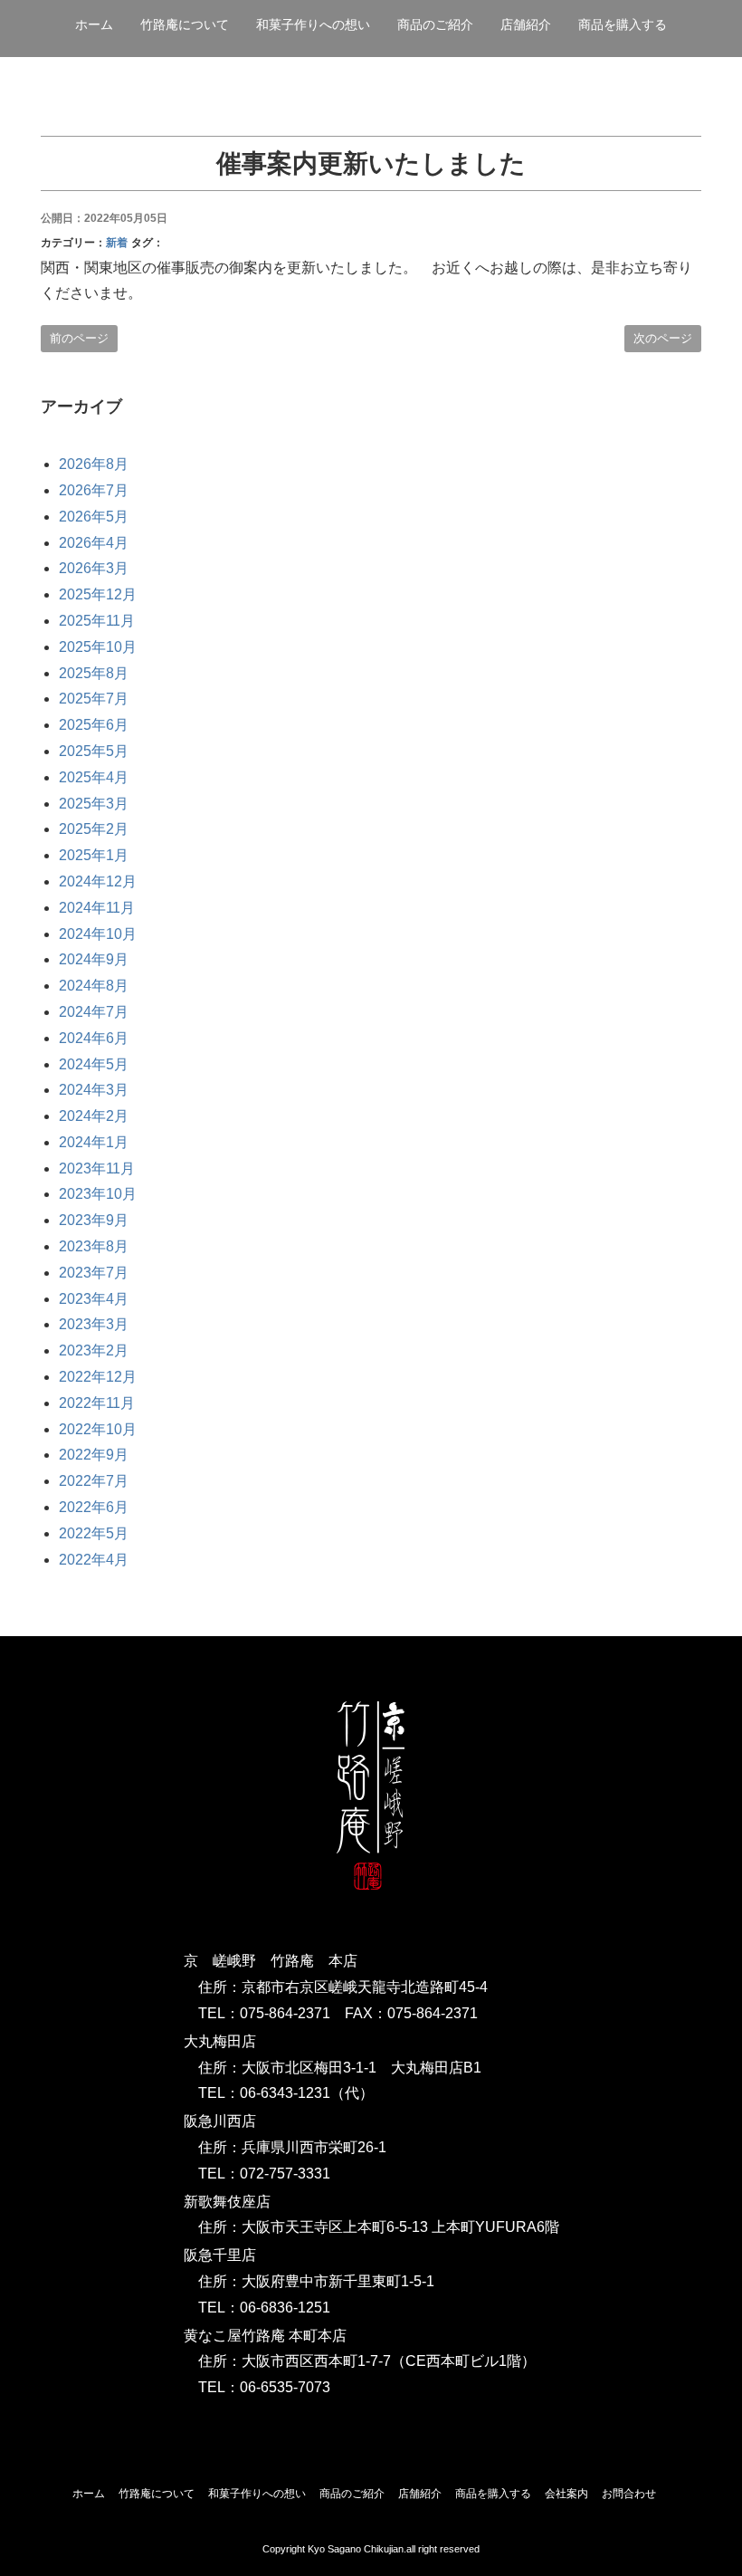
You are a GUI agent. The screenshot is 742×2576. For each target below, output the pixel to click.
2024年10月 (98, 934)
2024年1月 (94, 1142)
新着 (117, 243)
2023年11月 (97, 1168)
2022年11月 (97, 1403)
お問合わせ (629, 2494)
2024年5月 (94, 1064)
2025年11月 (97, 621)
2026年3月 (94, 568)
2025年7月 (94, 699)
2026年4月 (94, 543)
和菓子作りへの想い (313, 24)
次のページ (663, 338)
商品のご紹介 (435, 24)
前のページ (79, 338)
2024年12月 (98, 881)
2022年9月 (94, 1455)
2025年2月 (94, 829)
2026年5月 (94, 517)
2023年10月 (98, 1194)
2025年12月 (98, 594)
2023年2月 (94, 1350)
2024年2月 (94, 1116)
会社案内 (566, 2494)
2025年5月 (94, 751)
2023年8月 (94, 1246)
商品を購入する (623, 24)
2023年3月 (94, 1324)
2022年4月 (94, 1560)
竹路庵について (185, 24)
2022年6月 (94, 1507)
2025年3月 (94, 804)
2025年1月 (94, 855)
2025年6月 (94, 725)
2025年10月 (98, 647)
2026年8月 (94, 464)
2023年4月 (94, 1299)
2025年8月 (94, 673)
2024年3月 (94, 1090)
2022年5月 (94, 1533)
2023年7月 (94, 1273)
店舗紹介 (420, 2494)
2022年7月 (94, 1481)
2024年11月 (97, 908)
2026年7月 (94, 490)
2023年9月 (94, 1220)
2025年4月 (94, 777)
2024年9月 (94, 959)
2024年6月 (94, 1038)
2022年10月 (98, 1429)
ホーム (94, 24)
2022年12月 (98, 1377)
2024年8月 (94, 986)
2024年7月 (94, 1012)
